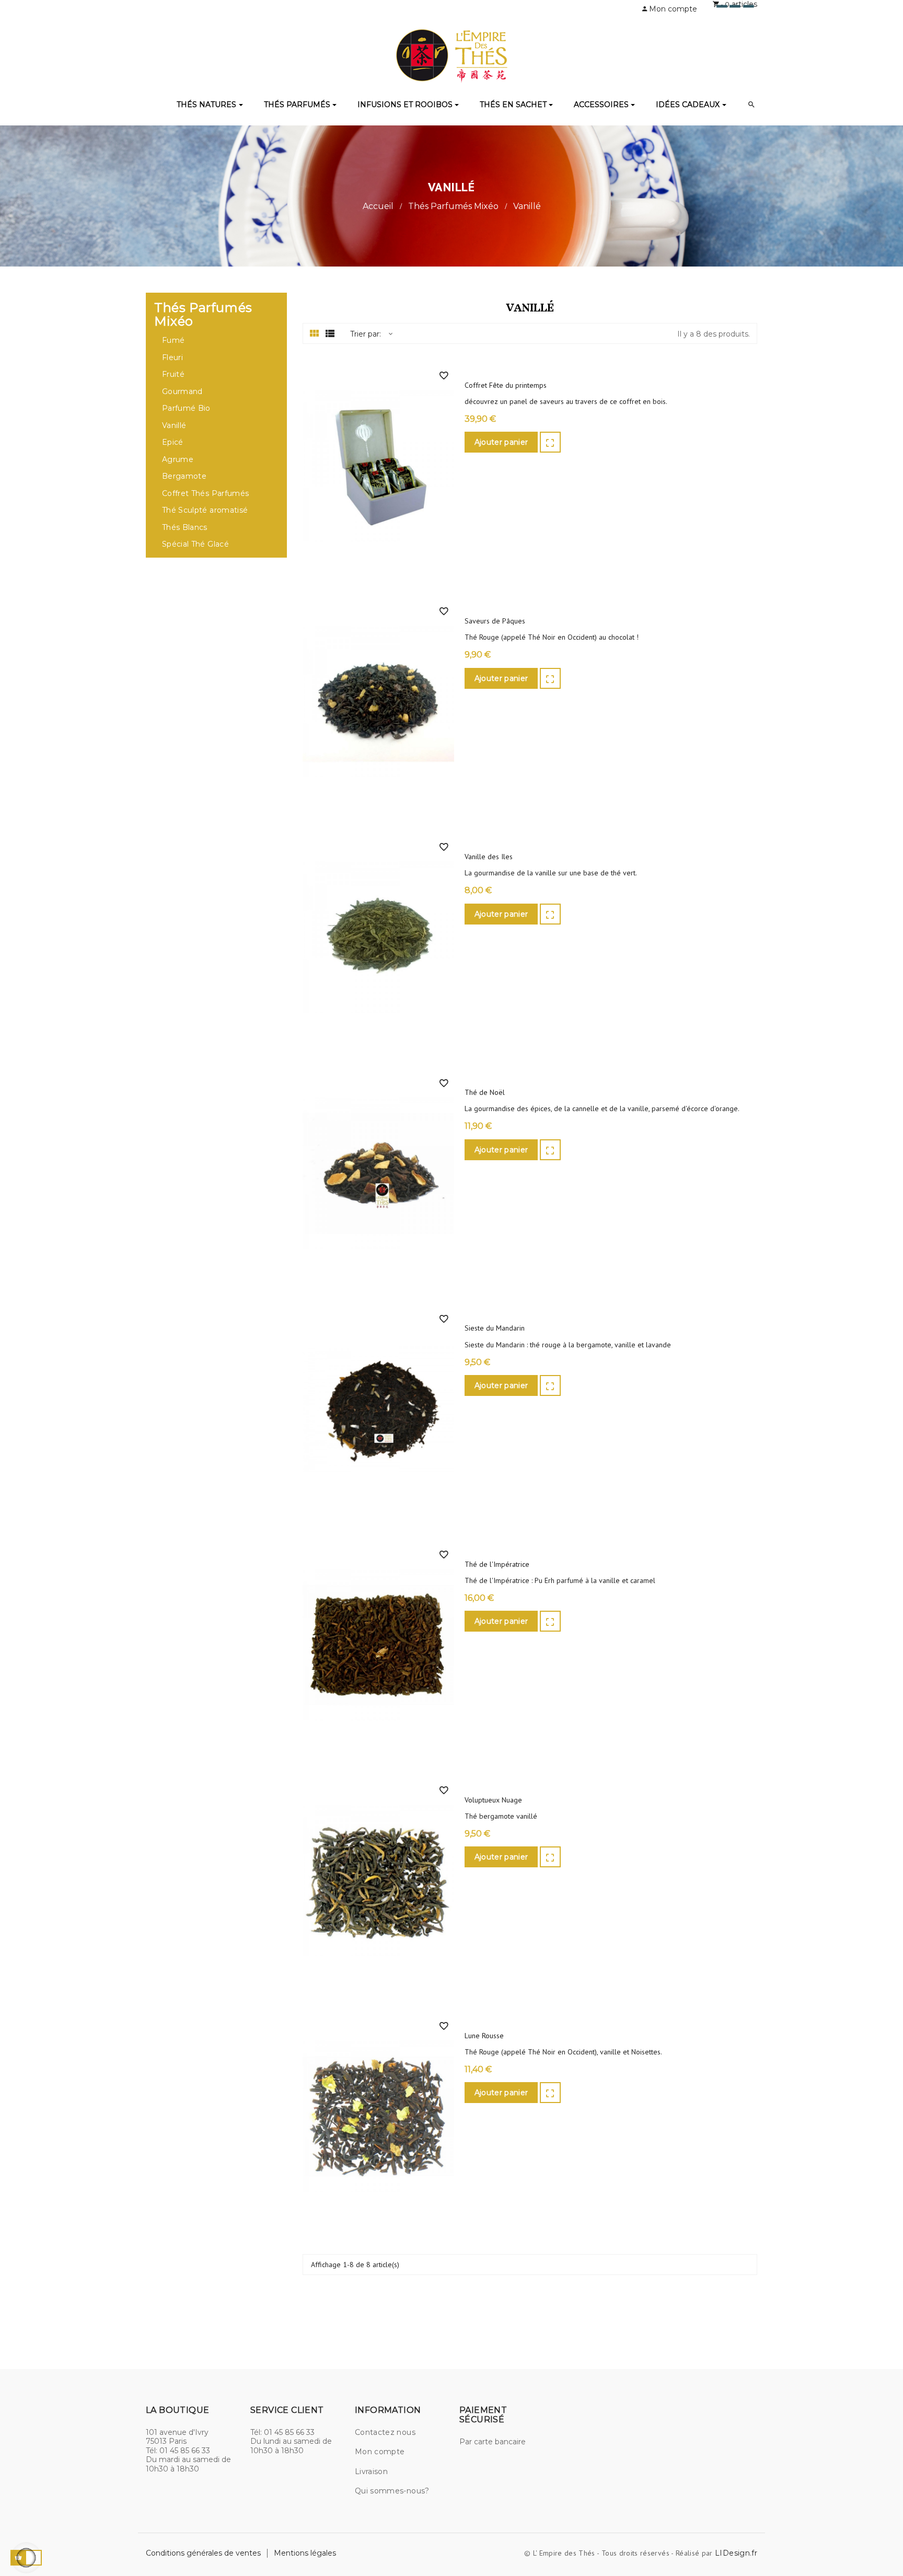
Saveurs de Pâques (495, 621)
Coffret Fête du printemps (506, 385)
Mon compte (380, 2452)
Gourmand (182, 392)
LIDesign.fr (736, 2553)
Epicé (173, 442)
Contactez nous (385, 2432)
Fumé (173, 340)
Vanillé (174, 426)
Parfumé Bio (186, 408)
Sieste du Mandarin (495, 1328)
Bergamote (184, 476)
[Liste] (330, 334)
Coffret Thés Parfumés (205, 494)
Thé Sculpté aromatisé (205, 510)
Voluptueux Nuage (493, 1800)
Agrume (178, 460)
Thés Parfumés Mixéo (203, 315)
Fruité (173, 374)
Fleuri (172, 358)
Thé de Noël (485, 1093)
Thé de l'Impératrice (497, 1564)
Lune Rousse (484, 2036)
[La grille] (314, 334)
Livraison (371, 2471)
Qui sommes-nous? (392, 2491)
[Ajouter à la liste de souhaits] (444, 376)
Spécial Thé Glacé (195, 544)
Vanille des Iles (489, 857)
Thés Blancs (185, 528)
